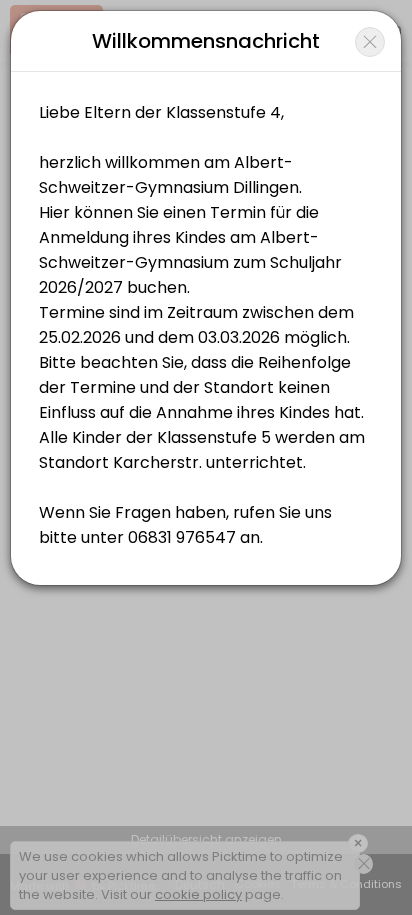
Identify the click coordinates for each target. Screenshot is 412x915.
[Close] (370, 42)
